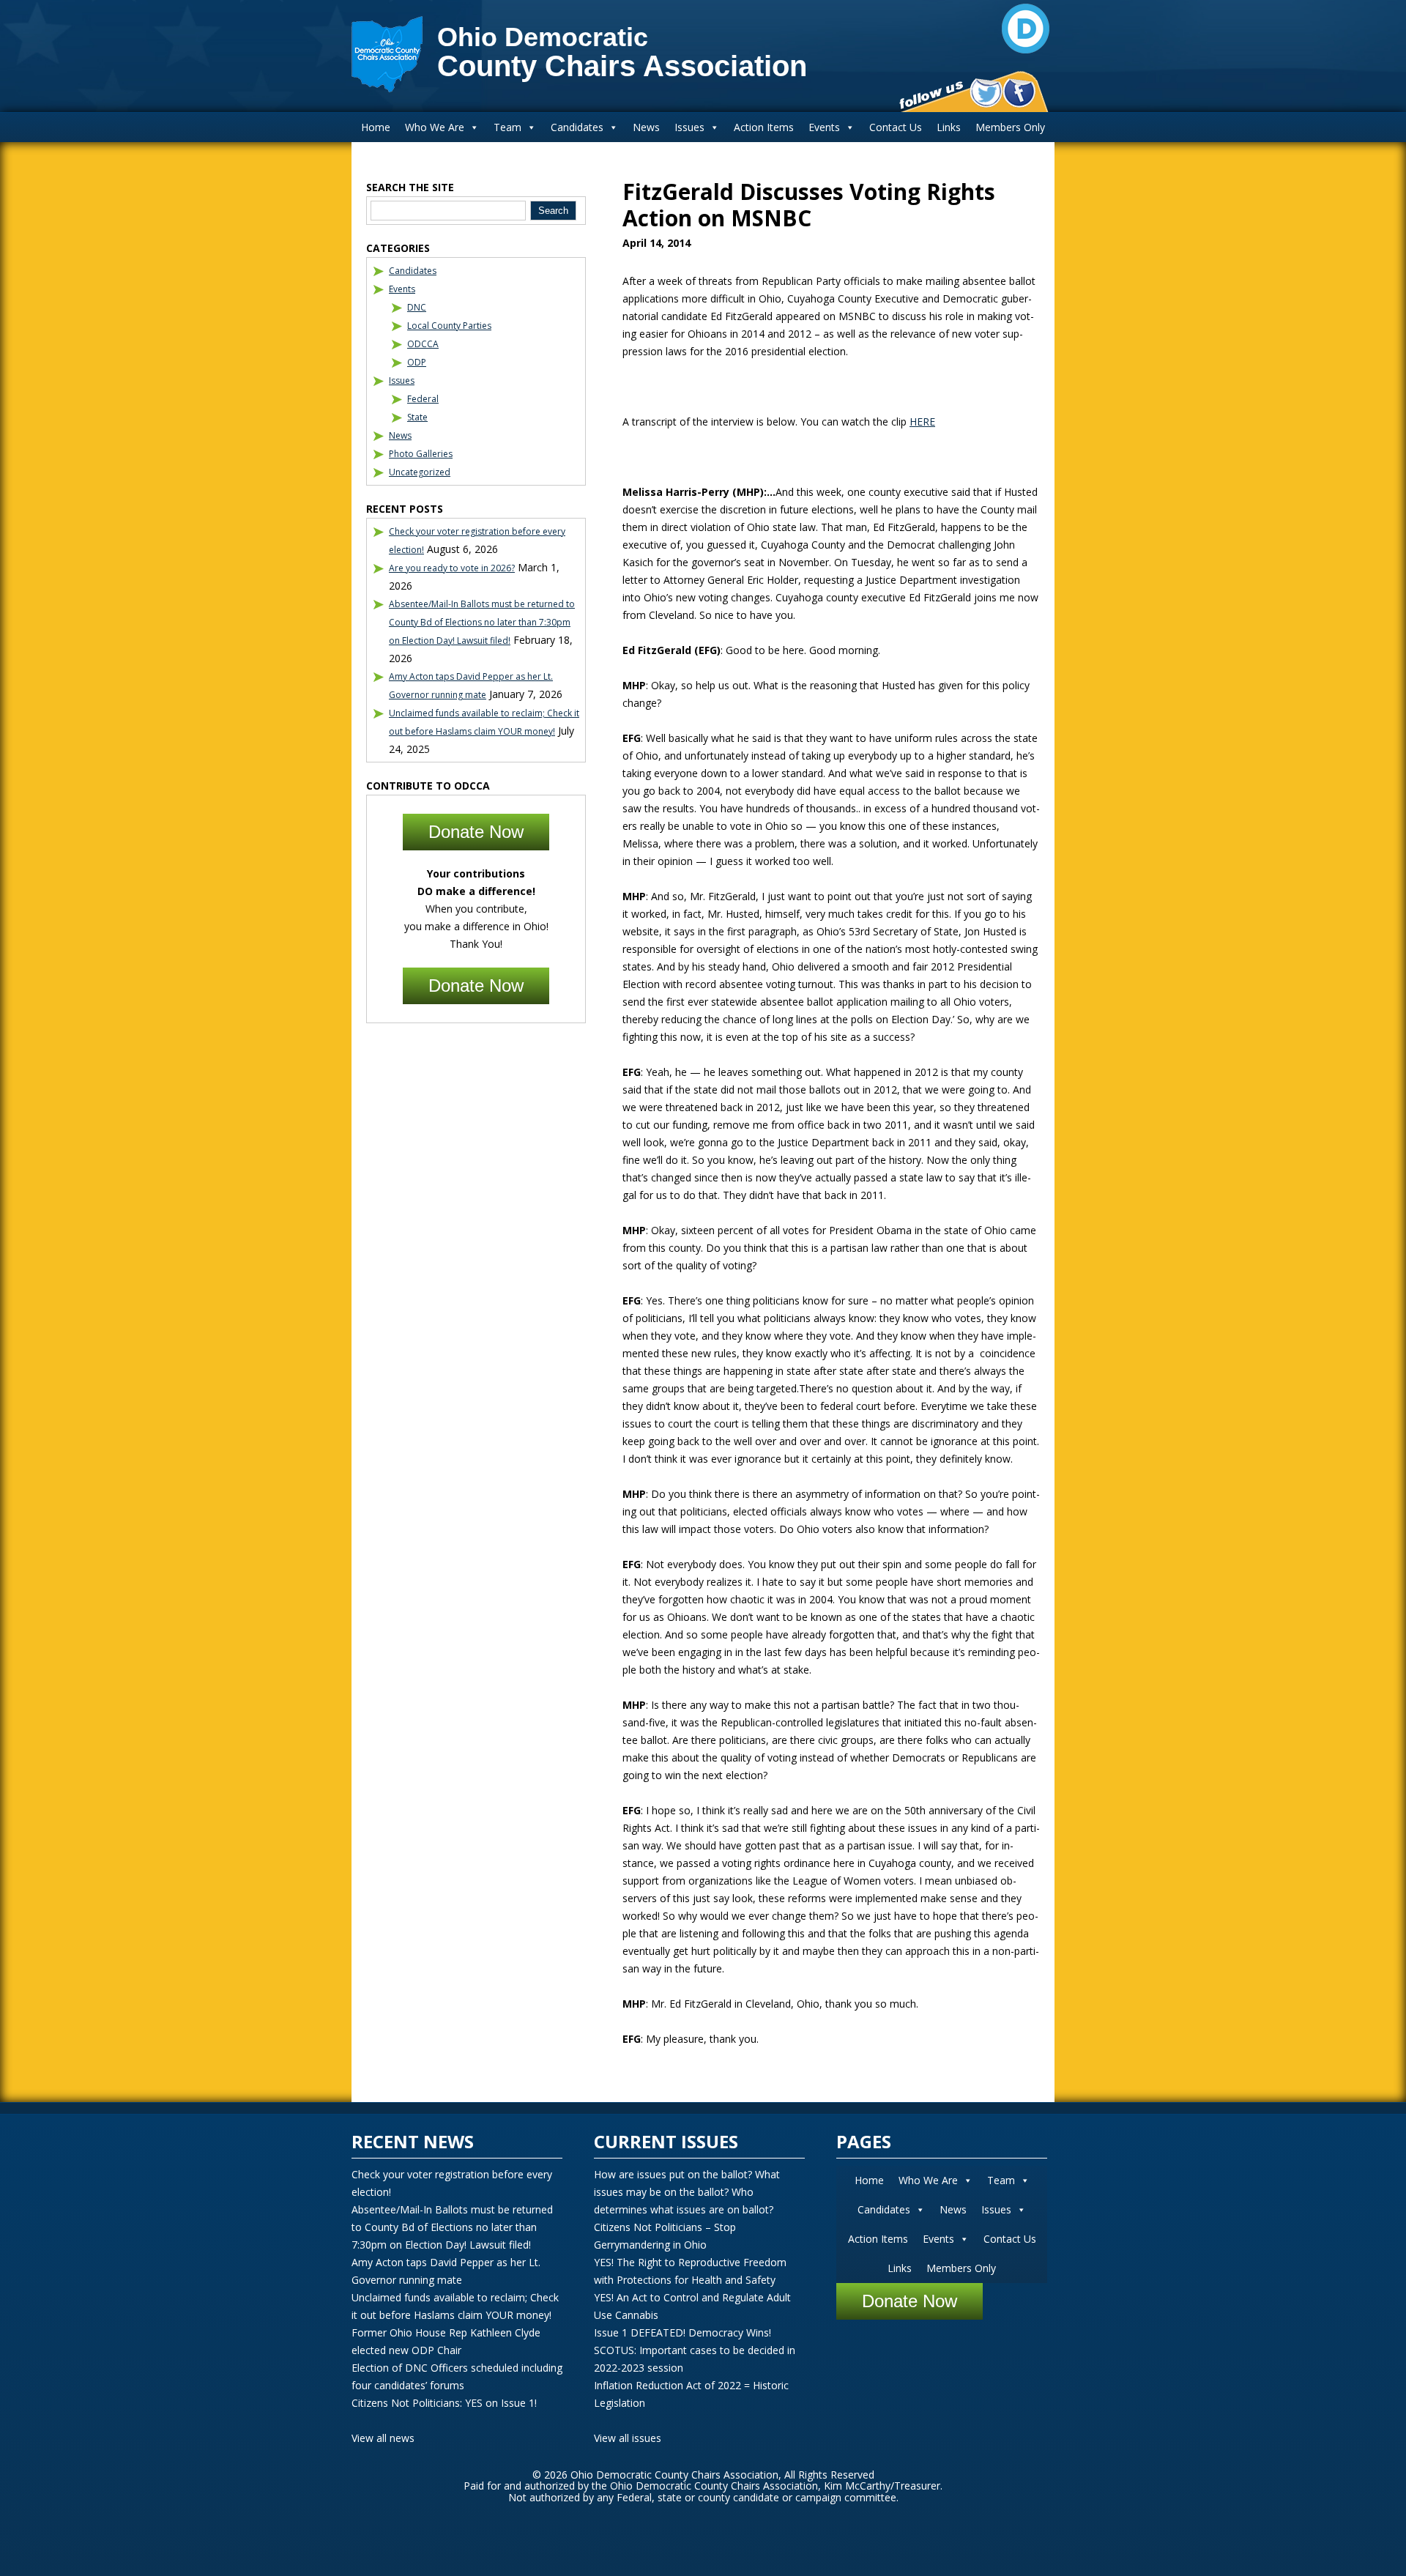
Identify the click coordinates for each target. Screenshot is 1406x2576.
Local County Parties (449, 326)
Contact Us (896, 127)
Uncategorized (420, 472)
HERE (922, 422)
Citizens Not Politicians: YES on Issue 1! (444, 2403)
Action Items (764, 127)
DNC (417, 307)
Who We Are (435, 127)
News (646, 127)
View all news (383, 2438)
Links (949, 127)
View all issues (628, 2438)
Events (824, 127)
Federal (423, 399)
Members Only (1010, 127)
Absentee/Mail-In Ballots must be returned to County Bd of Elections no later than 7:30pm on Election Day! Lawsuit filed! (482, 622)
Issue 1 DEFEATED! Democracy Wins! (682, 2332)
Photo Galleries (421, 454)
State (417, 417)
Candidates (577, 127)
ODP (417, 362)
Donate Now (476, 832)
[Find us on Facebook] (1019, 93)
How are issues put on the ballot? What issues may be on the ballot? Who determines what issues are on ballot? (687, 2192)
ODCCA (423, 344)
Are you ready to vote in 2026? (452, 568)
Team (507, 127)
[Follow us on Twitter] (986, 93)
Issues (689, 127)
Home (376, 127)
